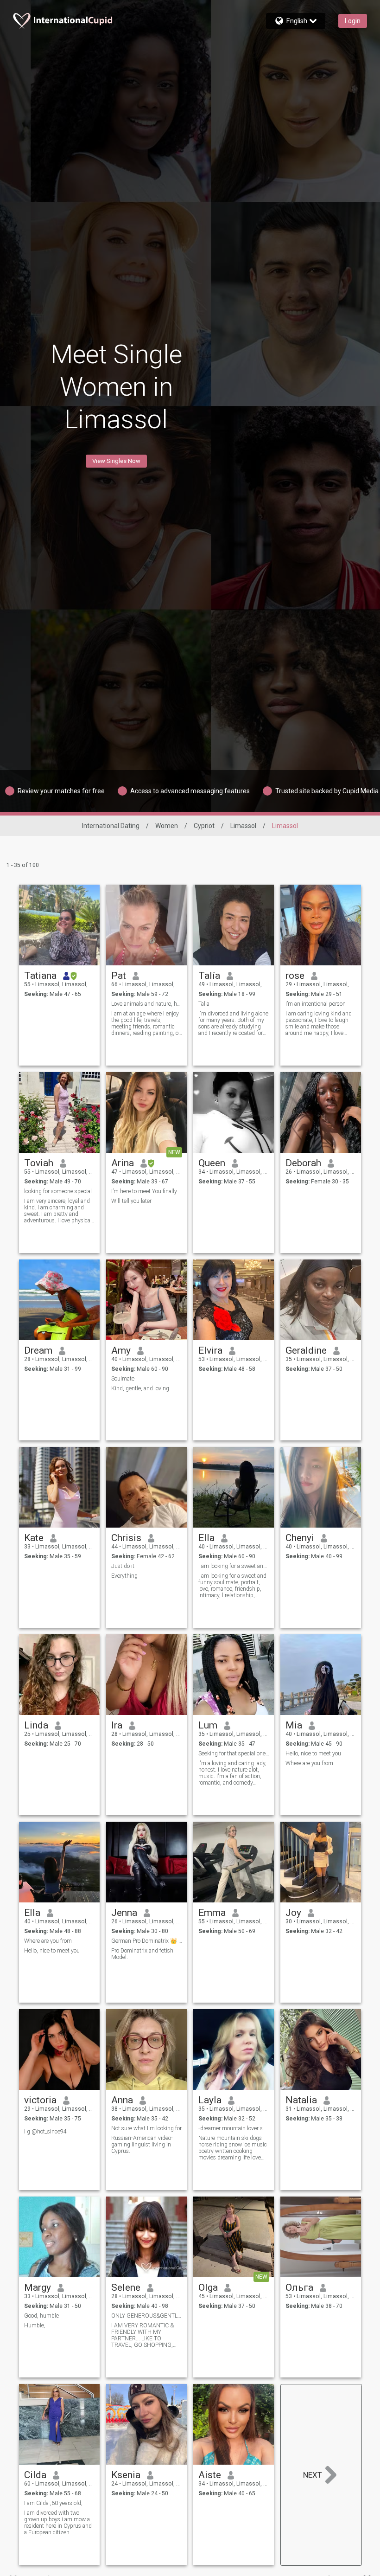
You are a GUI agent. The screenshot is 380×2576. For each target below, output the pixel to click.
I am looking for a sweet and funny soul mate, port (234, 1566)
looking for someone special (58, 1191)
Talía (209, 976)
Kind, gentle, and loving (140, 1388)
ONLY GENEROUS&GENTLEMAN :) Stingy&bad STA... (147, 2316)
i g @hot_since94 (45, 2132)
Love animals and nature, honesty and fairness (147, 1004)
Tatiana (40, 976)
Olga (208, 2287)
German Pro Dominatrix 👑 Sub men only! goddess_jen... (147, 1941)
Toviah (39, 1163)
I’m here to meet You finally (144, 1191)
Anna (122, 2100)
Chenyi (300, 1538)
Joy (293, 1913)
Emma (212, 1913)
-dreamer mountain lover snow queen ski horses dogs (234, 2128)
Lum (208, 1725)
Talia (204, 1004)
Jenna (124, 1913)
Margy (38, 2287)
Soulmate (123, 1379)
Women (167, 826)
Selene (126, 2287)
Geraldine (306, 1350)
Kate (34, 1538)
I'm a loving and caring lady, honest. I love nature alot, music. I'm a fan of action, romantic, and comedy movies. (232, 1773)
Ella (206, 1538)
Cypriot (204, 826)
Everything (124, 1576)
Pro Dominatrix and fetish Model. (142, 1954)
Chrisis (126, 1538)
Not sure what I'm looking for (146, 2128)
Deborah (303, 1163)
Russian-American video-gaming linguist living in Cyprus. (142, 2145)
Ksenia (126, 2475)
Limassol (243, 826)
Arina (123, 1163)
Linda (36, 1725)
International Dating (111, 826)
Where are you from (309, 1763)
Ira (117, 1725)
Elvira (210, 1350)
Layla (210, 2100)
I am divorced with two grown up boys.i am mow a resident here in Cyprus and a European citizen (58, 2523)
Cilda (35, 2475)
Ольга (299, 2287)
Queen (212, 1163)
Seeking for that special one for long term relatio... (234, 1754)
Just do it (123, 1566)
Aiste (210, 2475)
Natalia (301, 2100)
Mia (294, 1725)
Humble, (35, 2325)
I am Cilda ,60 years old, (53, 2503)
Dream (38, 1350)
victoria (40, 2100)
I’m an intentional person (316, 1004)
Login (353, 21)
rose (295, 976)
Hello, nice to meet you (313, 1754)
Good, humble (41, 2316)
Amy (121, 1350)
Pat (119, 976)
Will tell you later (131, 1201)
